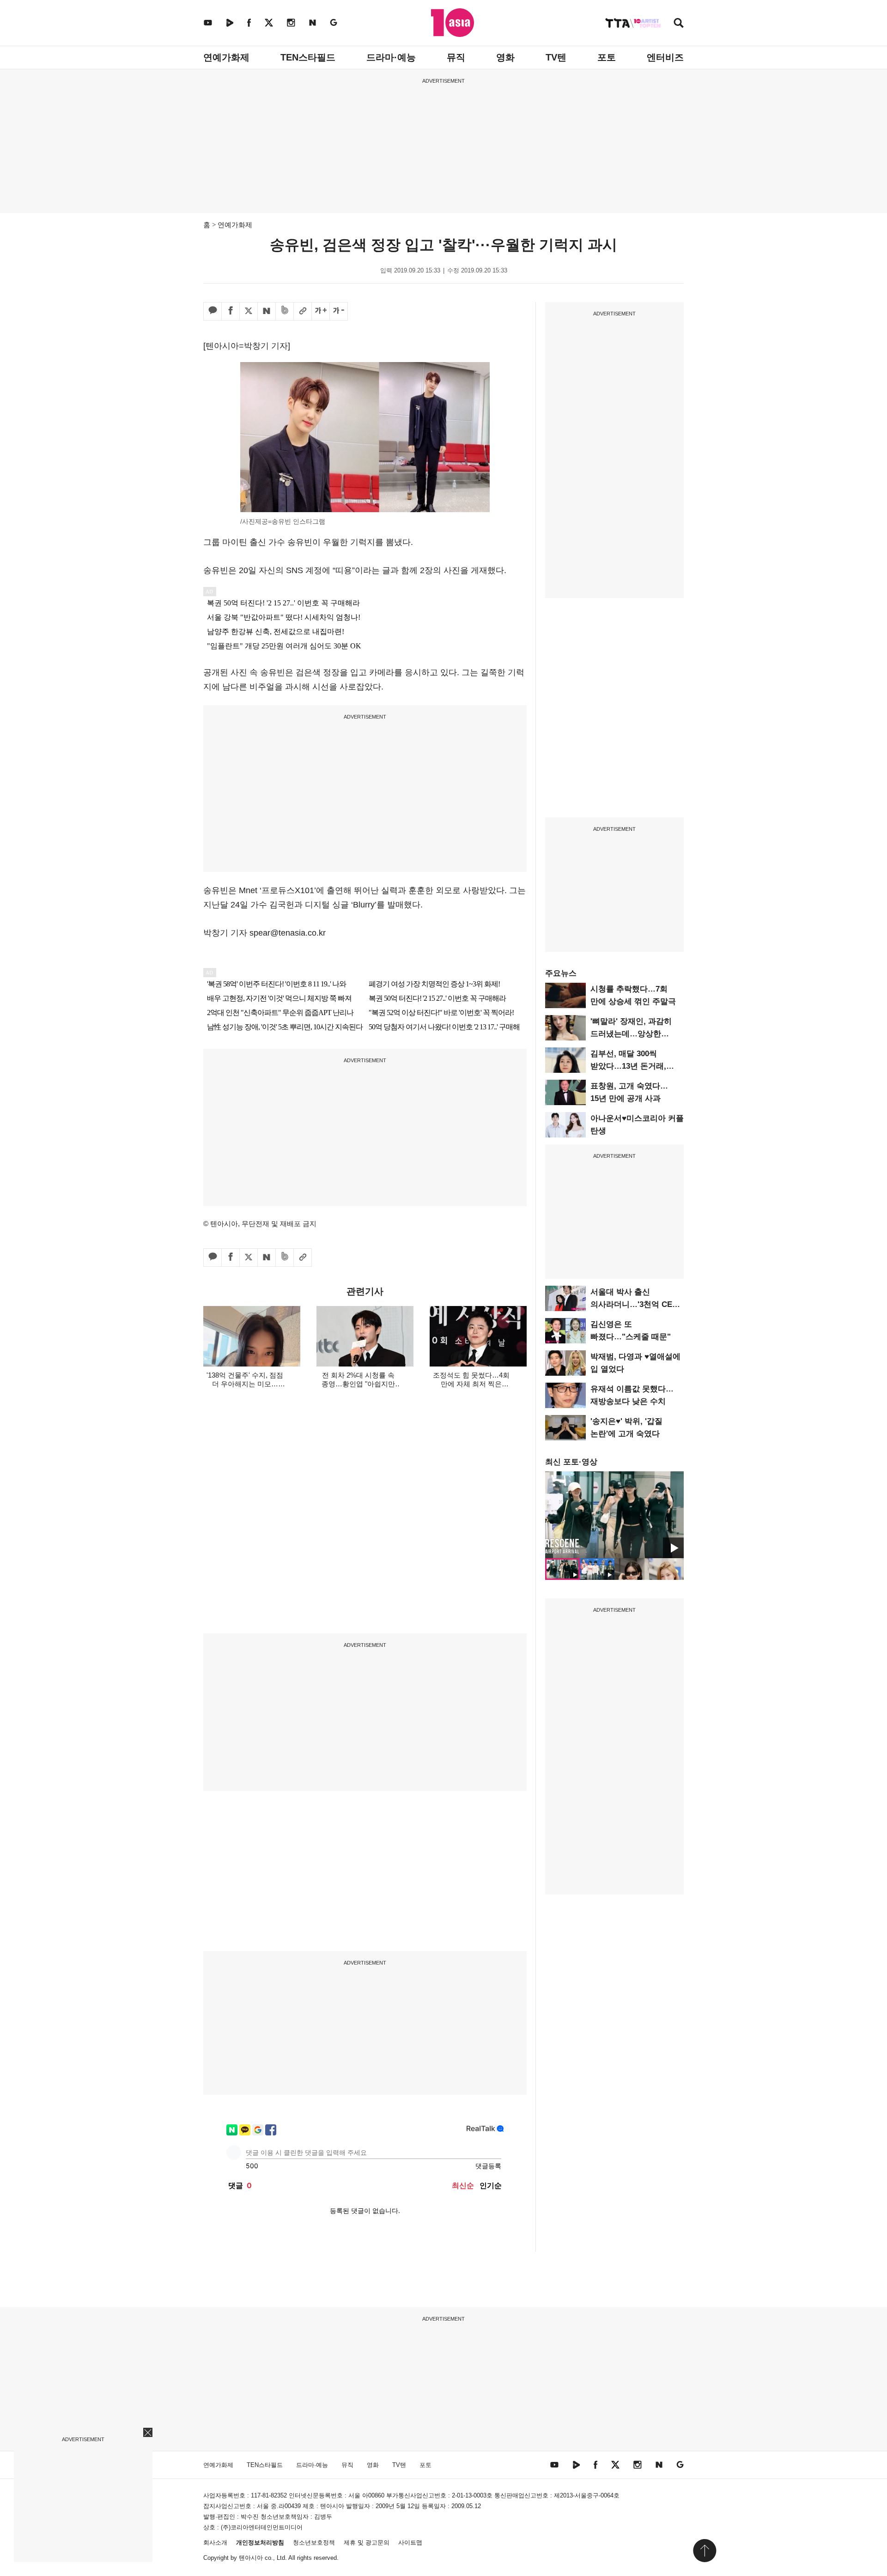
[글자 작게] (339, 311)
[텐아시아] (453, 23)
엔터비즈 (665, 57)
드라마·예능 (391, 57)
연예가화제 (226, 57)
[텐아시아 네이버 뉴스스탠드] (313, 22)
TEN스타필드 (308, 57)
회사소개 (215, 2543)
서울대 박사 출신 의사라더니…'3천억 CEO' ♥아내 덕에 (635, 1304)
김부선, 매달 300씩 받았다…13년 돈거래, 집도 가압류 (628, 1066)
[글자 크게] (321, 311)
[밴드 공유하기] (285, 311)
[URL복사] (303, 311)
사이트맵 (410, 2543)
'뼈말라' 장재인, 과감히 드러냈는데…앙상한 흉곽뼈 (631, 1034)
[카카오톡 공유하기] (213, 311)
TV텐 (556, 57)
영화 (505, 57)
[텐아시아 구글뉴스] (334, 22)
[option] (614, 1515)
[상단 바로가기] (705, 2551)
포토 (607, 57)
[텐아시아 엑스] (269, 22)
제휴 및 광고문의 (367, 2543)
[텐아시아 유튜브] (208, 22)
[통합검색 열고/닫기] (679, 24)
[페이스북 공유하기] (231, 311)
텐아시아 (251, 2558)
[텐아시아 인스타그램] (291, 22)
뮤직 (456, 57)
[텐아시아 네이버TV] (230, 22)
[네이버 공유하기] (267, 311)
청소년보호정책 (314, 2543)
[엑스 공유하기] (249, 311)
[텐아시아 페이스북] (249, 22)
